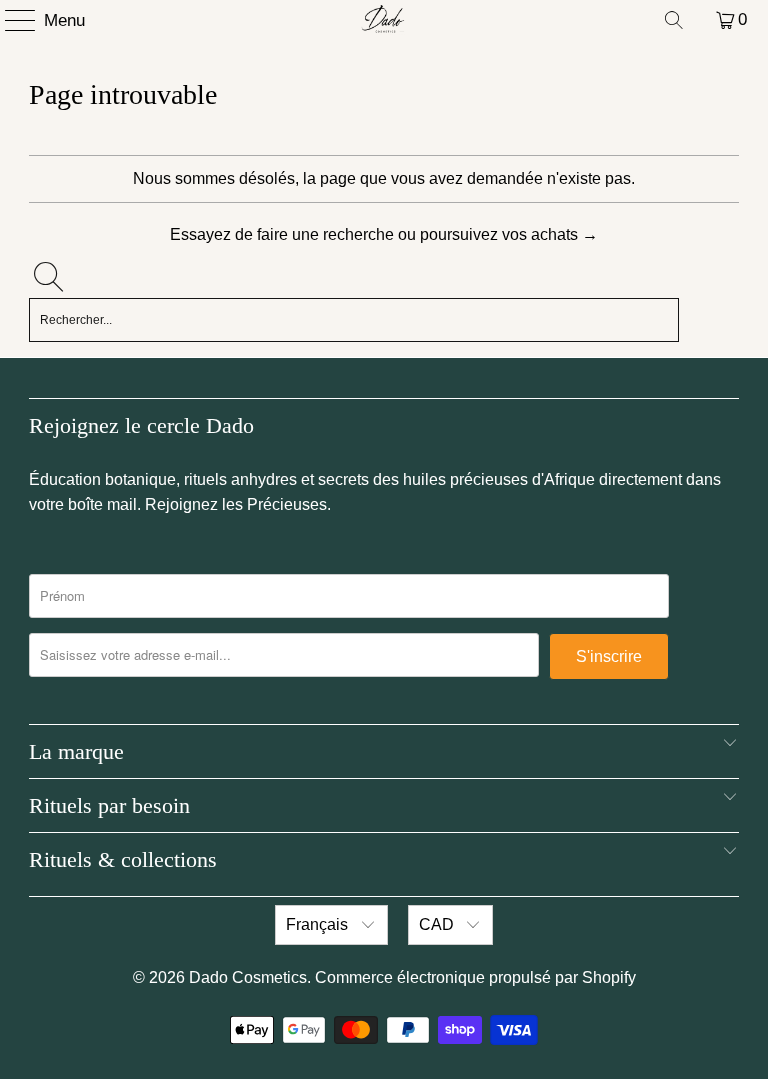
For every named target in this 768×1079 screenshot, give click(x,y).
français (319, 924)
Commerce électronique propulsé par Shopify (475, 977)
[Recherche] (674, 20)
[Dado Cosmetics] (384, 20)
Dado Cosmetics (248, 977)
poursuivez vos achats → (509, 234)
